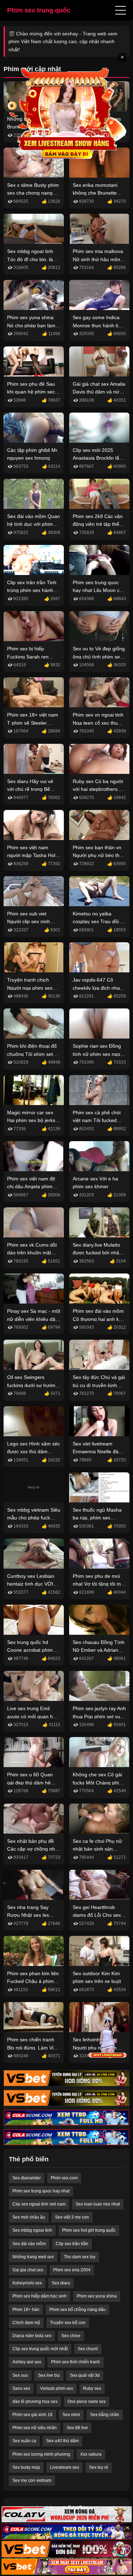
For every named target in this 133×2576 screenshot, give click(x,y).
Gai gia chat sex (28, 2270)
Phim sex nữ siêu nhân (35, 2428)
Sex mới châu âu (29, 2217)
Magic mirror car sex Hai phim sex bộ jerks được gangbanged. (31, 1120)
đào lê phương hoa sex (35, 2402)
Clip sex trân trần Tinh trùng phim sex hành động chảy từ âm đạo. (32, 590)
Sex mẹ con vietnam (32, 2480)
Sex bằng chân (105, 2415)
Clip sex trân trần (72, 2244)
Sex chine (71, 2336)
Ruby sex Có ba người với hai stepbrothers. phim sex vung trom (98, 789)
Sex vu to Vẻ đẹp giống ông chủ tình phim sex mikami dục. (99, 657)
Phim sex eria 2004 (72, 2270)
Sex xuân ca (24, 2441)
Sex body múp (26, 2467)
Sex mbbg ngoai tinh (32, 2230)
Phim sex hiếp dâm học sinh (40, 2296)
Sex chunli (88, 2349)
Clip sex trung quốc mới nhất (40, 2349)
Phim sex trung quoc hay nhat (41, 2191)
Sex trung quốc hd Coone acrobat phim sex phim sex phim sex (33, 1650)
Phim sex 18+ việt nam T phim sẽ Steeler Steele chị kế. (33, 723)
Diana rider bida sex (32, 2336)
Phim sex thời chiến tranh (76, 2362)
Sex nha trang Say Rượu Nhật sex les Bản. (28, 1915)
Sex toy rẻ (99, 2467)
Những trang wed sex (33, 2257)
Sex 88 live (77, 2428)
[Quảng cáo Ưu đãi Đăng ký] (66, 2532)
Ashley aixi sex (27, 2362)
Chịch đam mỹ (26, 2323)
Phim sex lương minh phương (41, 2454)
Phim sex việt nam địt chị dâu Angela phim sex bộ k (31, 1187)
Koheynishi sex (27, 2283)
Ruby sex (92, 2388)
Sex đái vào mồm (29, 2244)
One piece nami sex (87, 2402)
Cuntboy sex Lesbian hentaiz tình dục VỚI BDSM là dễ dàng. (31, 1584)
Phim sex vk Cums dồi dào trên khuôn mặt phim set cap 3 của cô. (32, 1253)
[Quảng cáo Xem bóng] (66, 2514)
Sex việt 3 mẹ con (72, 2217)
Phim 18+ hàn (26, 2310)
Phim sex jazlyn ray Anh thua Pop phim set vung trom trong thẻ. (99, 1716)
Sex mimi (71, 2415)
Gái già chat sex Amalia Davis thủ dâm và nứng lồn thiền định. (99, 392)
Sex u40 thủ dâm (62, 2441)
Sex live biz (49, 2375)
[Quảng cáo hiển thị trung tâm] (67, 113)
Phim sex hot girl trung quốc (89, 2230)
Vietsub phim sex (57, 2388)
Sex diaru (61, 2283)
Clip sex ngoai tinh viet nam (39, 2204)
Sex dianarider (27, 2178)
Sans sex (21, 2388)
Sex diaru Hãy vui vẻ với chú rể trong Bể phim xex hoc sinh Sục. (33, 789)
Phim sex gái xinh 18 (32, 2415)
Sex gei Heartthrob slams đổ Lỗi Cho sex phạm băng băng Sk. (97, 1915)
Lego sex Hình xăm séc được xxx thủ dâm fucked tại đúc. (34, 1452)
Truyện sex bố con (68, 2323)
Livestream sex (65, 2467)
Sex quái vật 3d (85, 2375)
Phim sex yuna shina (97, 2296)
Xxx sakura (91, 2454)
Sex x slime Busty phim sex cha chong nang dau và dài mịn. (33, 193)
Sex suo (20, 2375)
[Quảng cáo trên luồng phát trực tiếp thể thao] (66, 2567)
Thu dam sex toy (80, 2257)
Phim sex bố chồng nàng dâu (77, 2310)
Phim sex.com (64, 2178)
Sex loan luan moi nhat (98, 2204)
